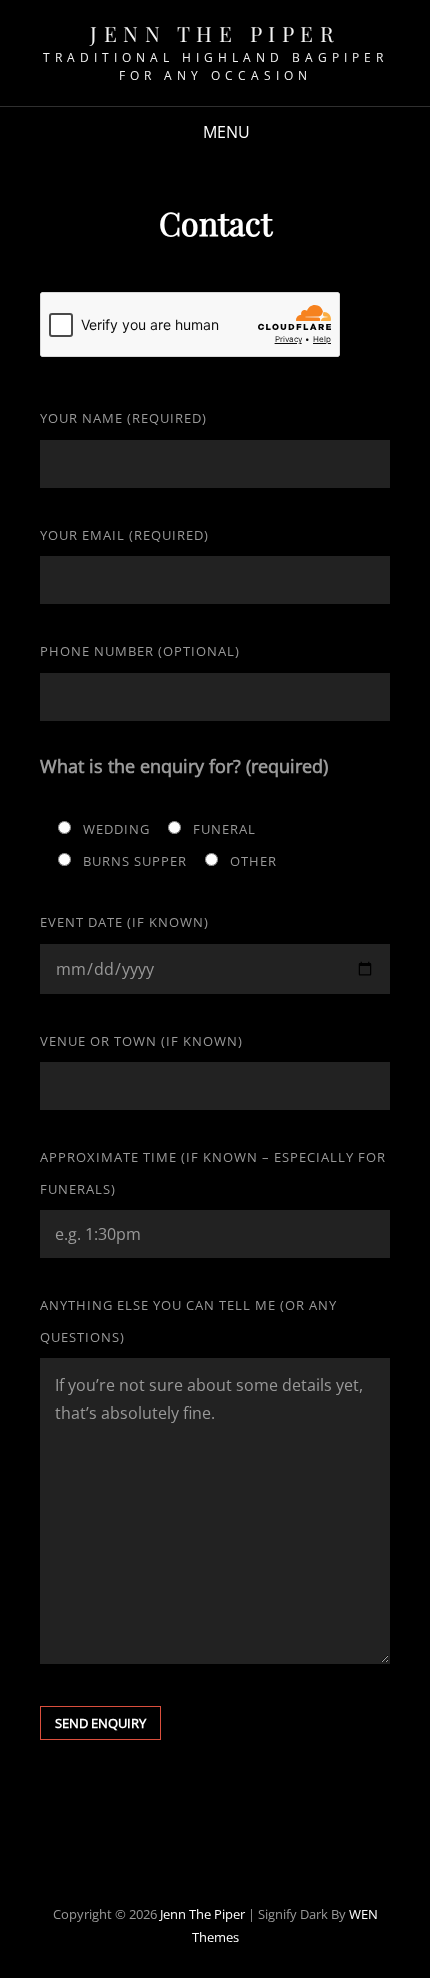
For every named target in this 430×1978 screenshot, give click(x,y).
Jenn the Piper (215, 33)
